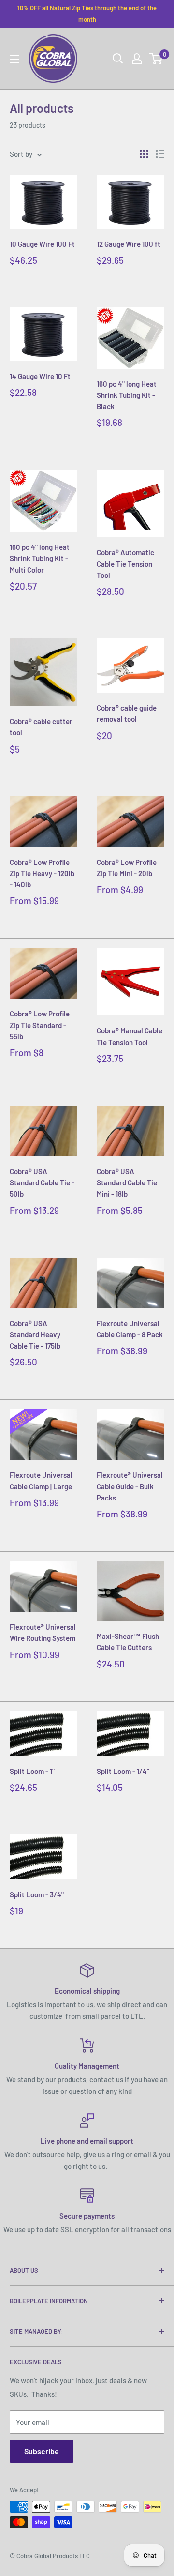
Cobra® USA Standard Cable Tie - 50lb (42, 1183)
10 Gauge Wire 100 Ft (42, 244)
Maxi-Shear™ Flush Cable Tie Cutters (128, 1642)
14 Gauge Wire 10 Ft (40, 376)
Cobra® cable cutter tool (41, 727)
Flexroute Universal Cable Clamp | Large (41, 1480)
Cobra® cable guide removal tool (127, 713)
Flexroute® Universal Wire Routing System (43, 1632)
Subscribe (42, 2451)
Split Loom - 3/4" (37, 1894)
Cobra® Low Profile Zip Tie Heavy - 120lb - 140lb (42, 873)
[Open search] (118, 59)
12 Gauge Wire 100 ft (129, 244)
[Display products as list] (160, 154)
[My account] (137, 59)
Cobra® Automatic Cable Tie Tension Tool (125, 564)
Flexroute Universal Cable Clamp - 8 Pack (130, 1329)
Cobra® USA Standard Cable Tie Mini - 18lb (127, 1183)
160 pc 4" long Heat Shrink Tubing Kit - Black (127, 395)
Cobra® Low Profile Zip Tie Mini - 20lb (127, 868)
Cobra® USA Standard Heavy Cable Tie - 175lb (35, 1335)
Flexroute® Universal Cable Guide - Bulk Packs (130, 1486)
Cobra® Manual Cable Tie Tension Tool (130, 1036)
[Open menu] (14, 59)
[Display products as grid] (144, 154)
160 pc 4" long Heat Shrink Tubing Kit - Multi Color (40, 558)
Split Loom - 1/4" (123, 1771)
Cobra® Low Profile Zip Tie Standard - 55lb (40, 1025)
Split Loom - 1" (32, 1771)
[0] (156, 59)
